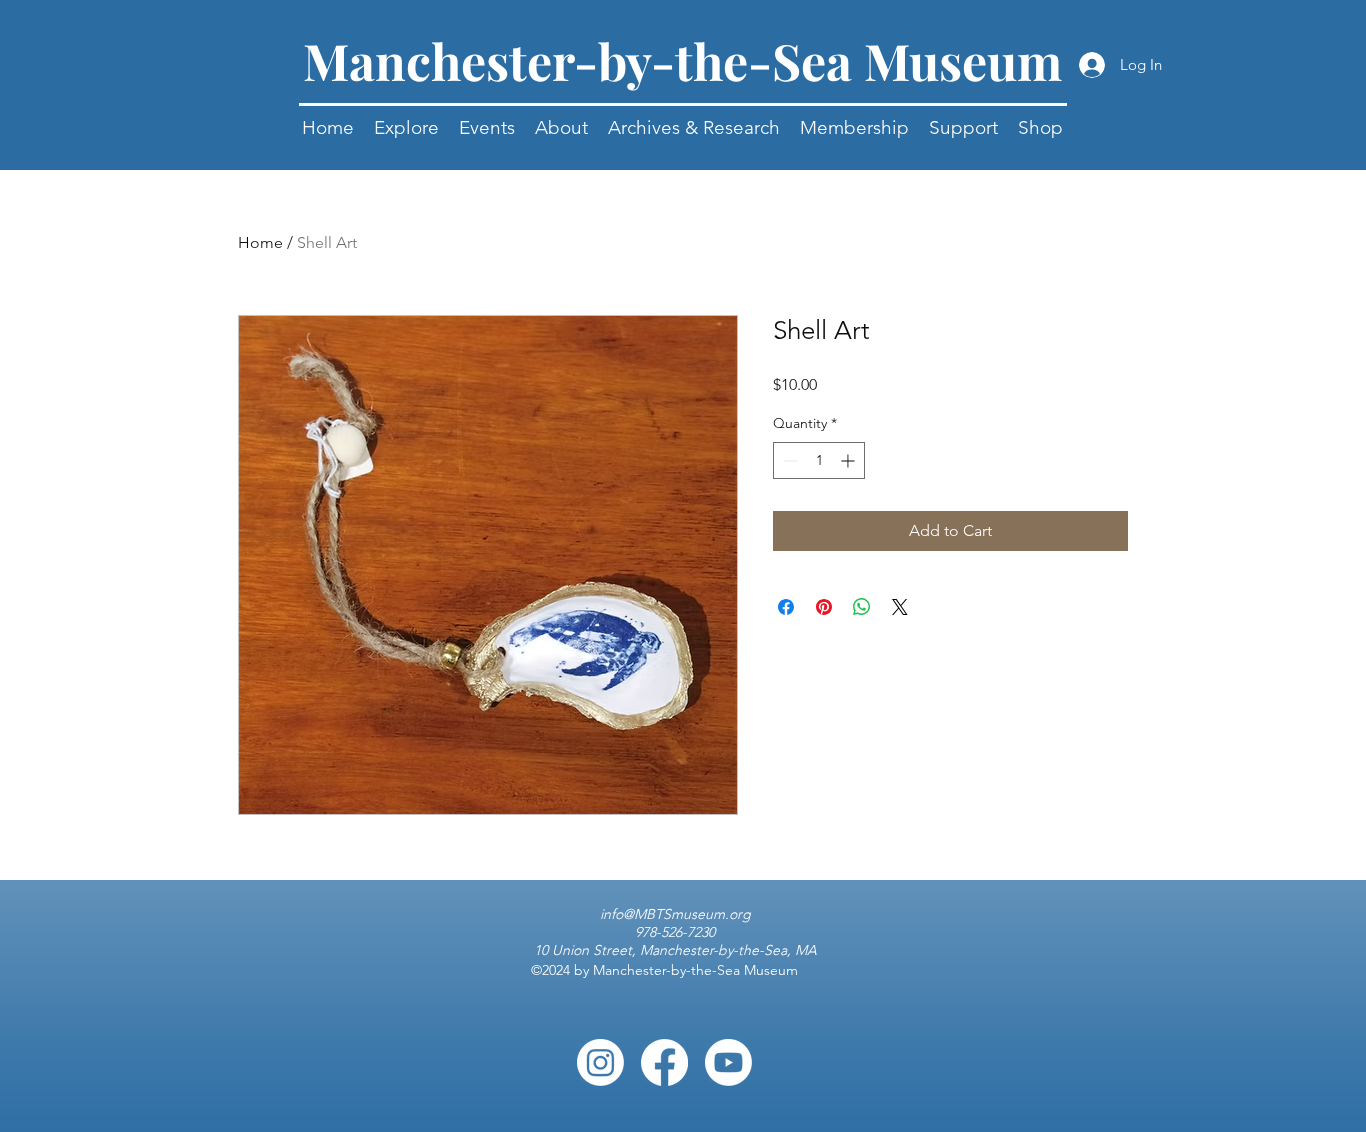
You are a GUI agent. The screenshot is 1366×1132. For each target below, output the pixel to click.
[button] (487, 127)
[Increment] (849, 460)
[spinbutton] (819, 460)
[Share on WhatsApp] (862, 607)
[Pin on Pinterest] (824, 607)
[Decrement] (788, 460)
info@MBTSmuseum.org (675, 914)
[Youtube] (728, 1062)
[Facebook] (664, 1062)
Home (260, 242)
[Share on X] (900, 607)
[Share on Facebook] (786, 607)
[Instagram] (600, 1062)
